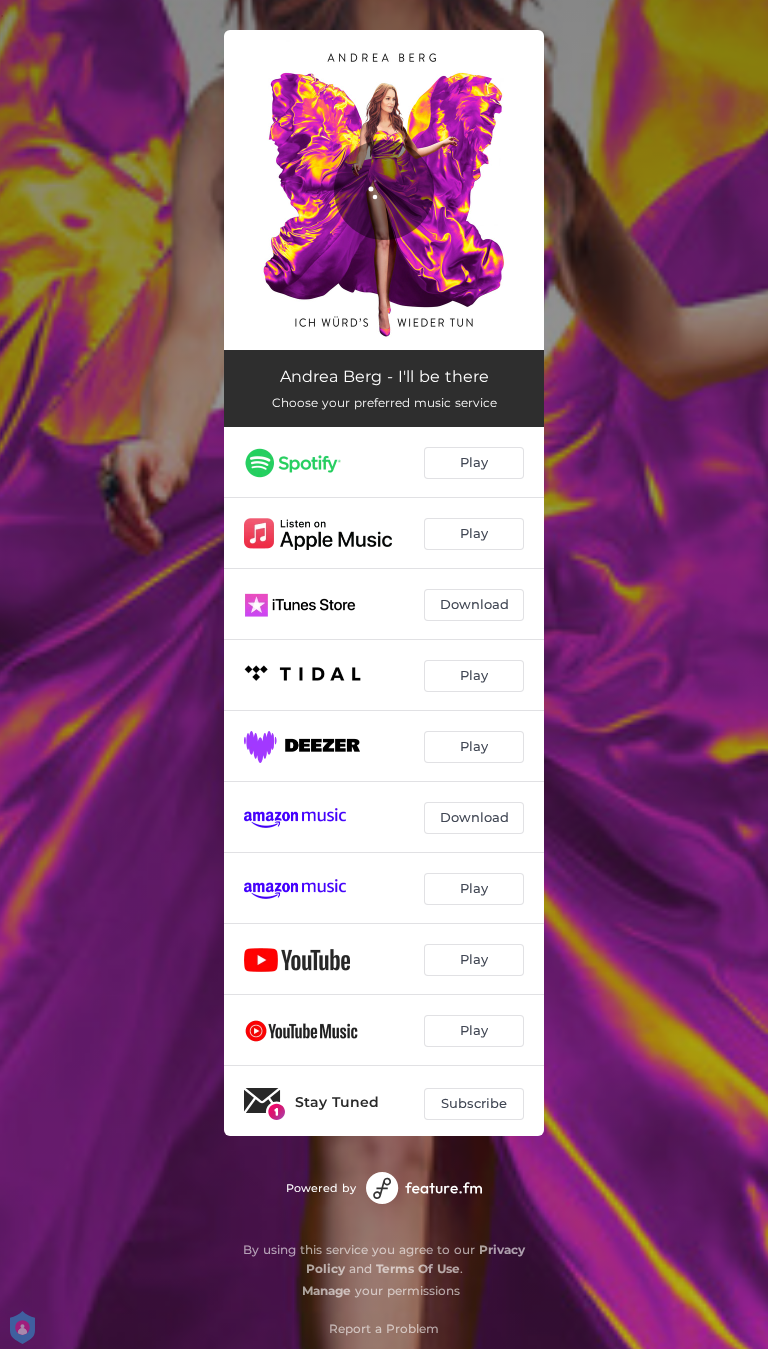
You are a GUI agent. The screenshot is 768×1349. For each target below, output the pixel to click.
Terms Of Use (418, 1268)
